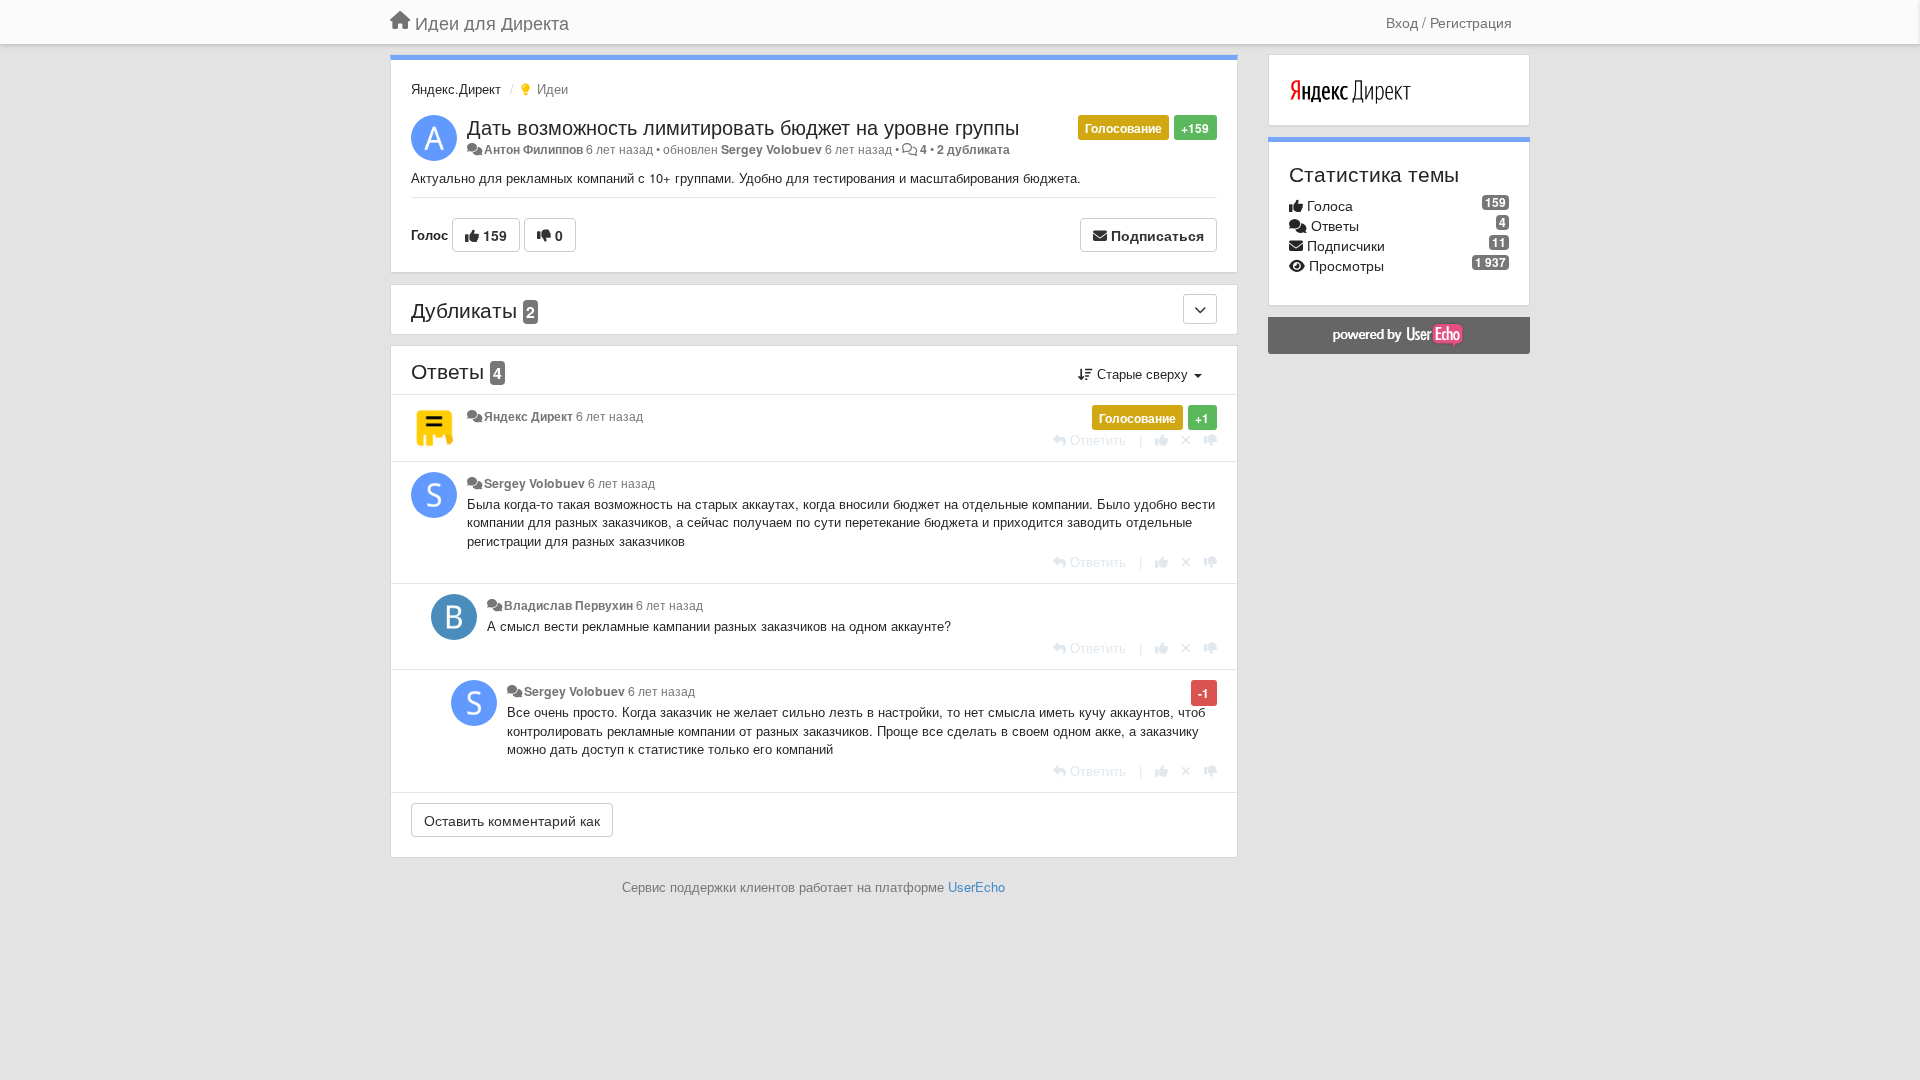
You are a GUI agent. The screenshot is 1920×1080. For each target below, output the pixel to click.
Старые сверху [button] (1142, 373)
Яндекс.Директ (456, 88)
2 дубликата (973, 149)
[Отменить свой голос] (1186, 439)
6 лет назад (609, 416)
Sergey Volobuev (771, 149)
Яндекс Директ (528, 416)
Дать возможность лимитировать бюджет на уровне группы (743, 126)
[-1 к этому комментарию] (1210, 439)
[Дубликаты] (1200, 309)
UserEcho (976, 886)
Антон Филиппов (533, 149)
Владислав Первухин (568, 605)
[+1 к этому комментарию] (1161, 439)
